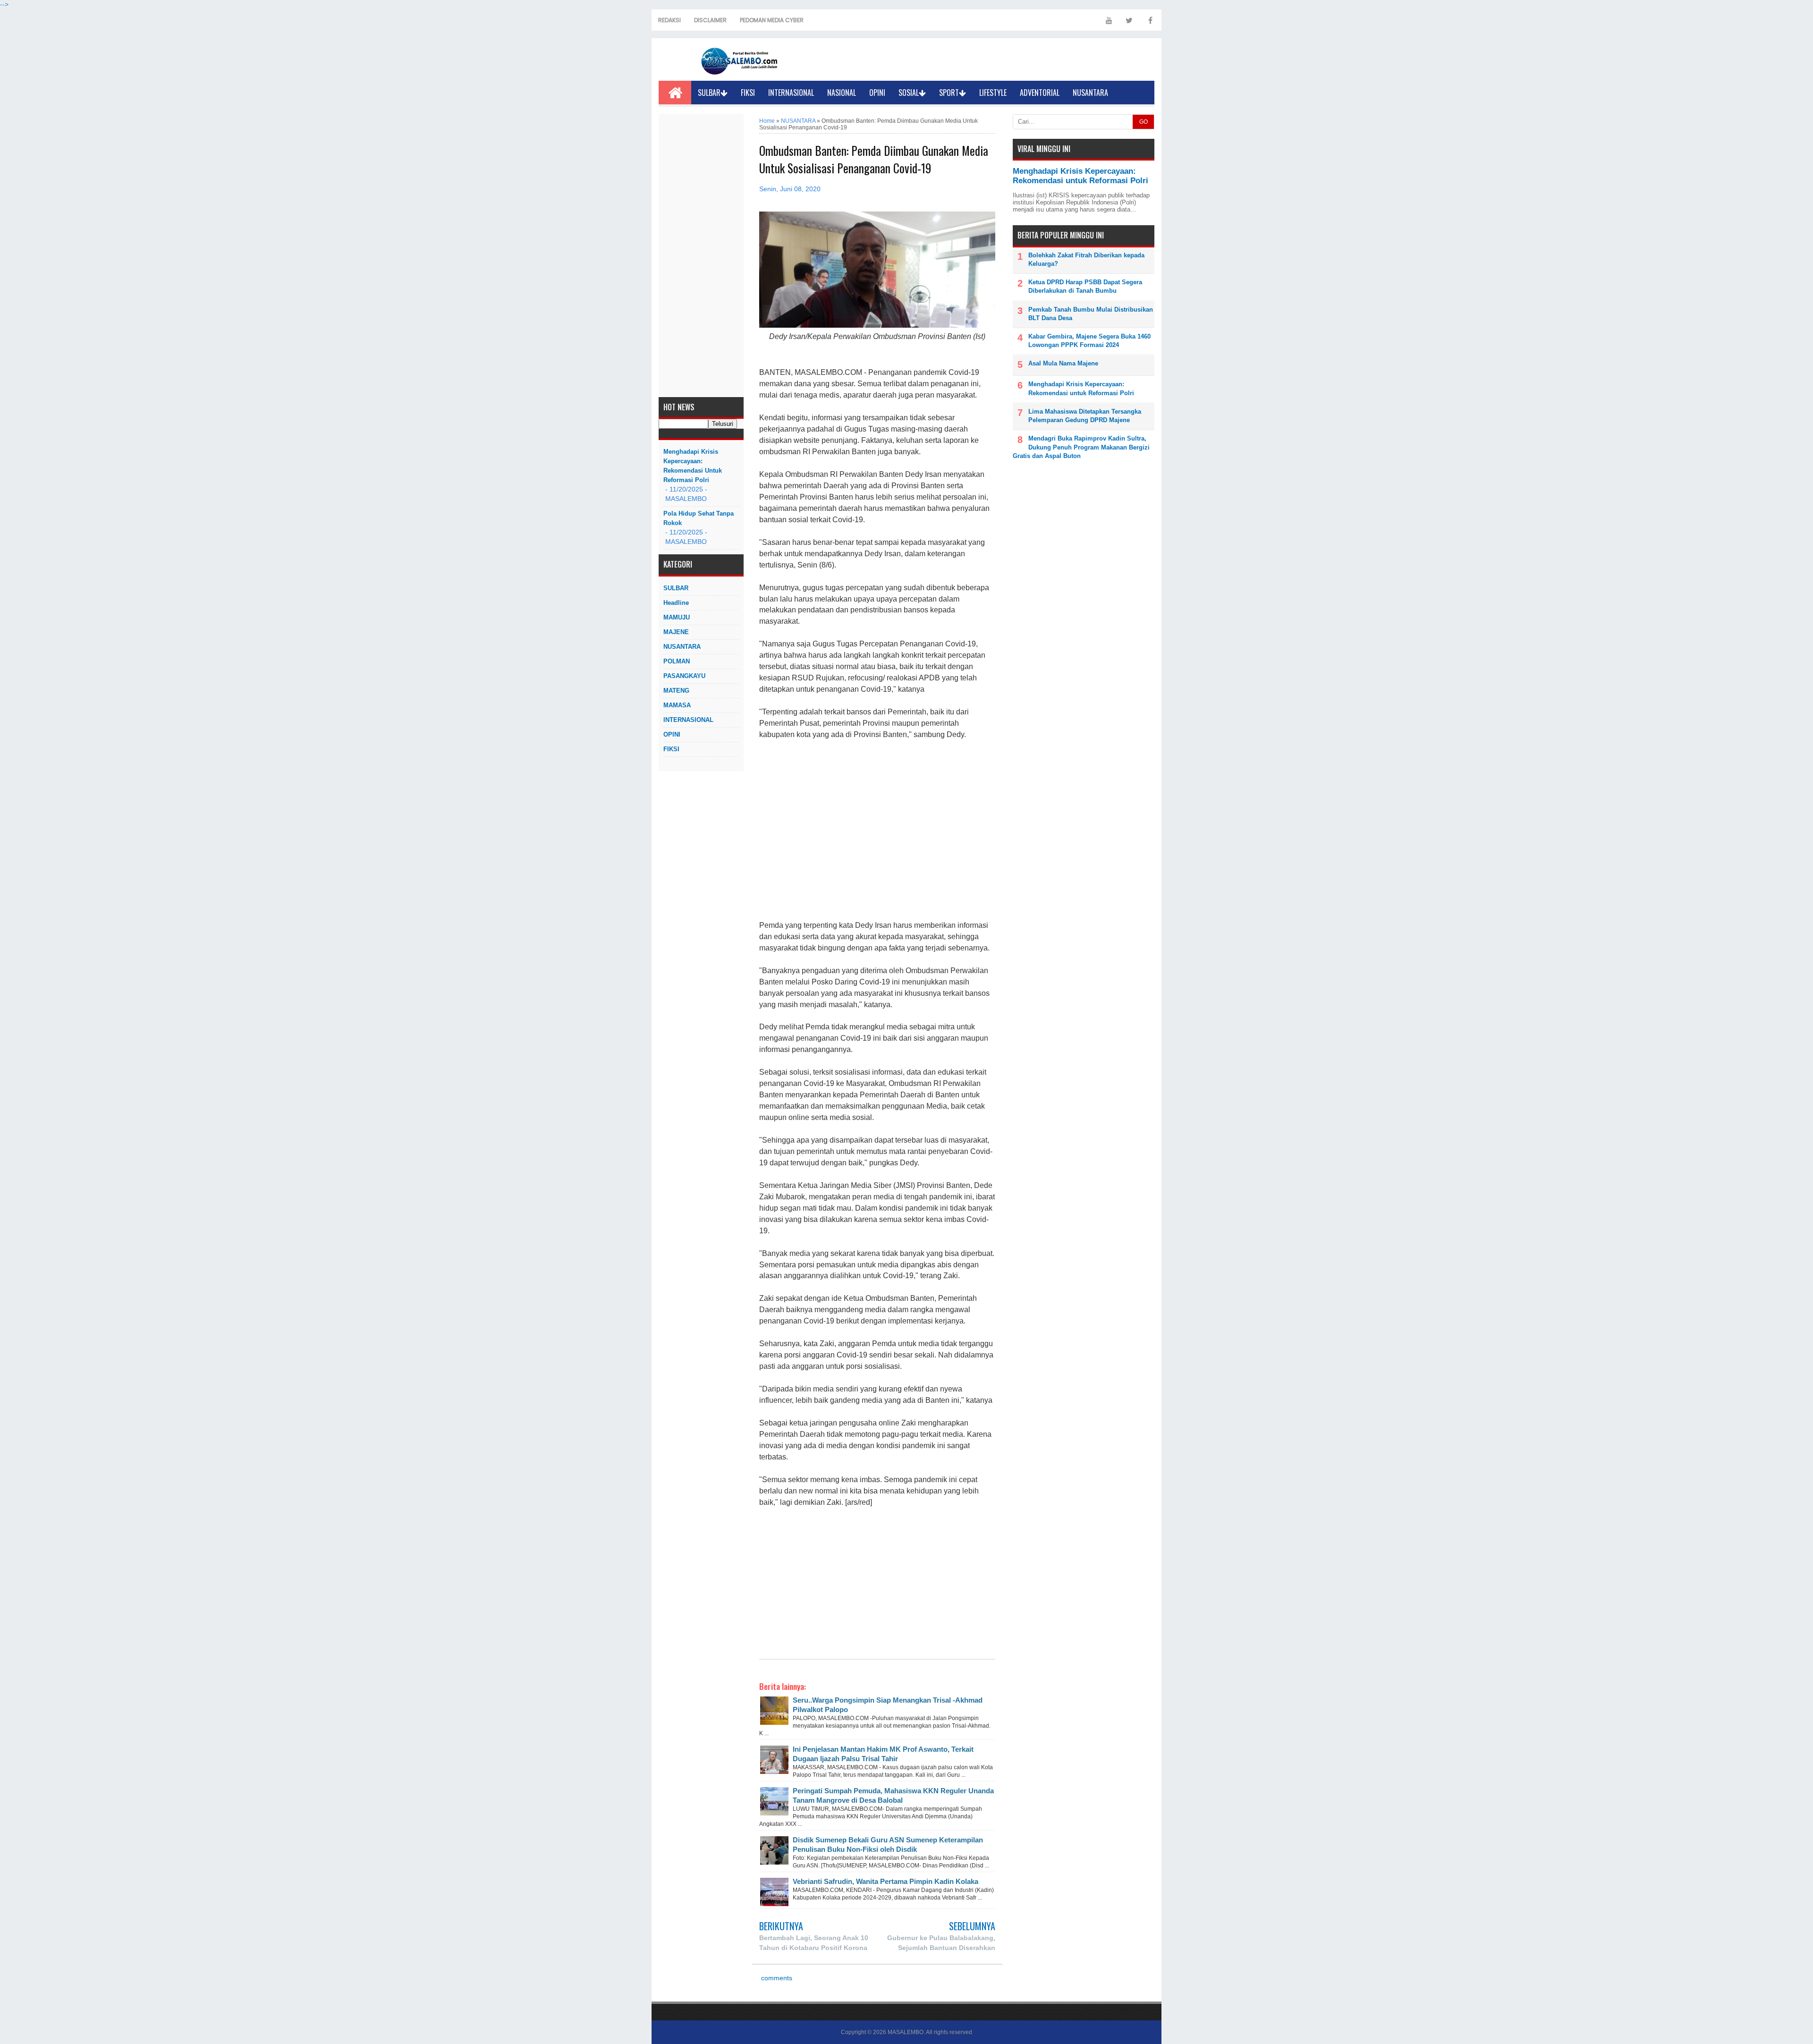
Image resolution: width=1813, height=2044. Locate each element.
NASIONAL (842, 93)
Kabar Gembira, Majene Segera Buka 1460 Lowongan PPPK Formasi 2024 (1089, 341)
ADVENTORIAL (1040, 93)
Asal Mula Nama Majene (1063, 363)
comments (776, 1978)
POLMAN (677, 661)
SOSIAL (909, 93)
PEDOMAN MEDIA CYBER (772, 20)
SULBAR (709, 93)
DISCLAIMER (710, 20)
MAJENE (676, 632)
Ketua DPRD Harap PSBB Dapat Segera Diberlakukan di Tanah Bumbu (1085, 286)
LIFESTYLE (993, 93)
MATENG (676, 691)
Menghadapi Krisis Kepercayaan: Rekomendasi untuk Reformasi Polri (693, 466)
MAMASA (677, 705)
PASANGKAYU (684, 676)
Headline (676, 603)
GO (1144, 122)
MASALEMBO (906, 2032)
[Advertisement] (701, 255)
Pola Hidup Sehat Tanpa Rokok (699, 518)
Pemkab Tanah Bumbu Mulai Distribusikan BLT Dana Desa (1091, 314)
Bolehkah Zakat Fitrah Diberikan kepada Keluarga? (1086, 259)
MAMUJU (677, 617)
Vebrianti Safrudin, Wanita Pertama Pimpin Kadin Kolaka (885, 1881)
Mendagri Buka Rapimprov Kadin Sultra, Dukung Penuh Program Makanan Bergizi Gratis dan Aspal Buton (1081, 447)
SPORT (949, 93)
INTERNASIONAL (791, 93)
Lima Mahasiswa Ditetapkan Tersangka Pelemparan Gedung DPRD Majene (1085, 416)
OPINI (877, 93)
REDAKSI (669, 20)
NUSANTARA (1090, 93)
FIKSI (748, 93)
